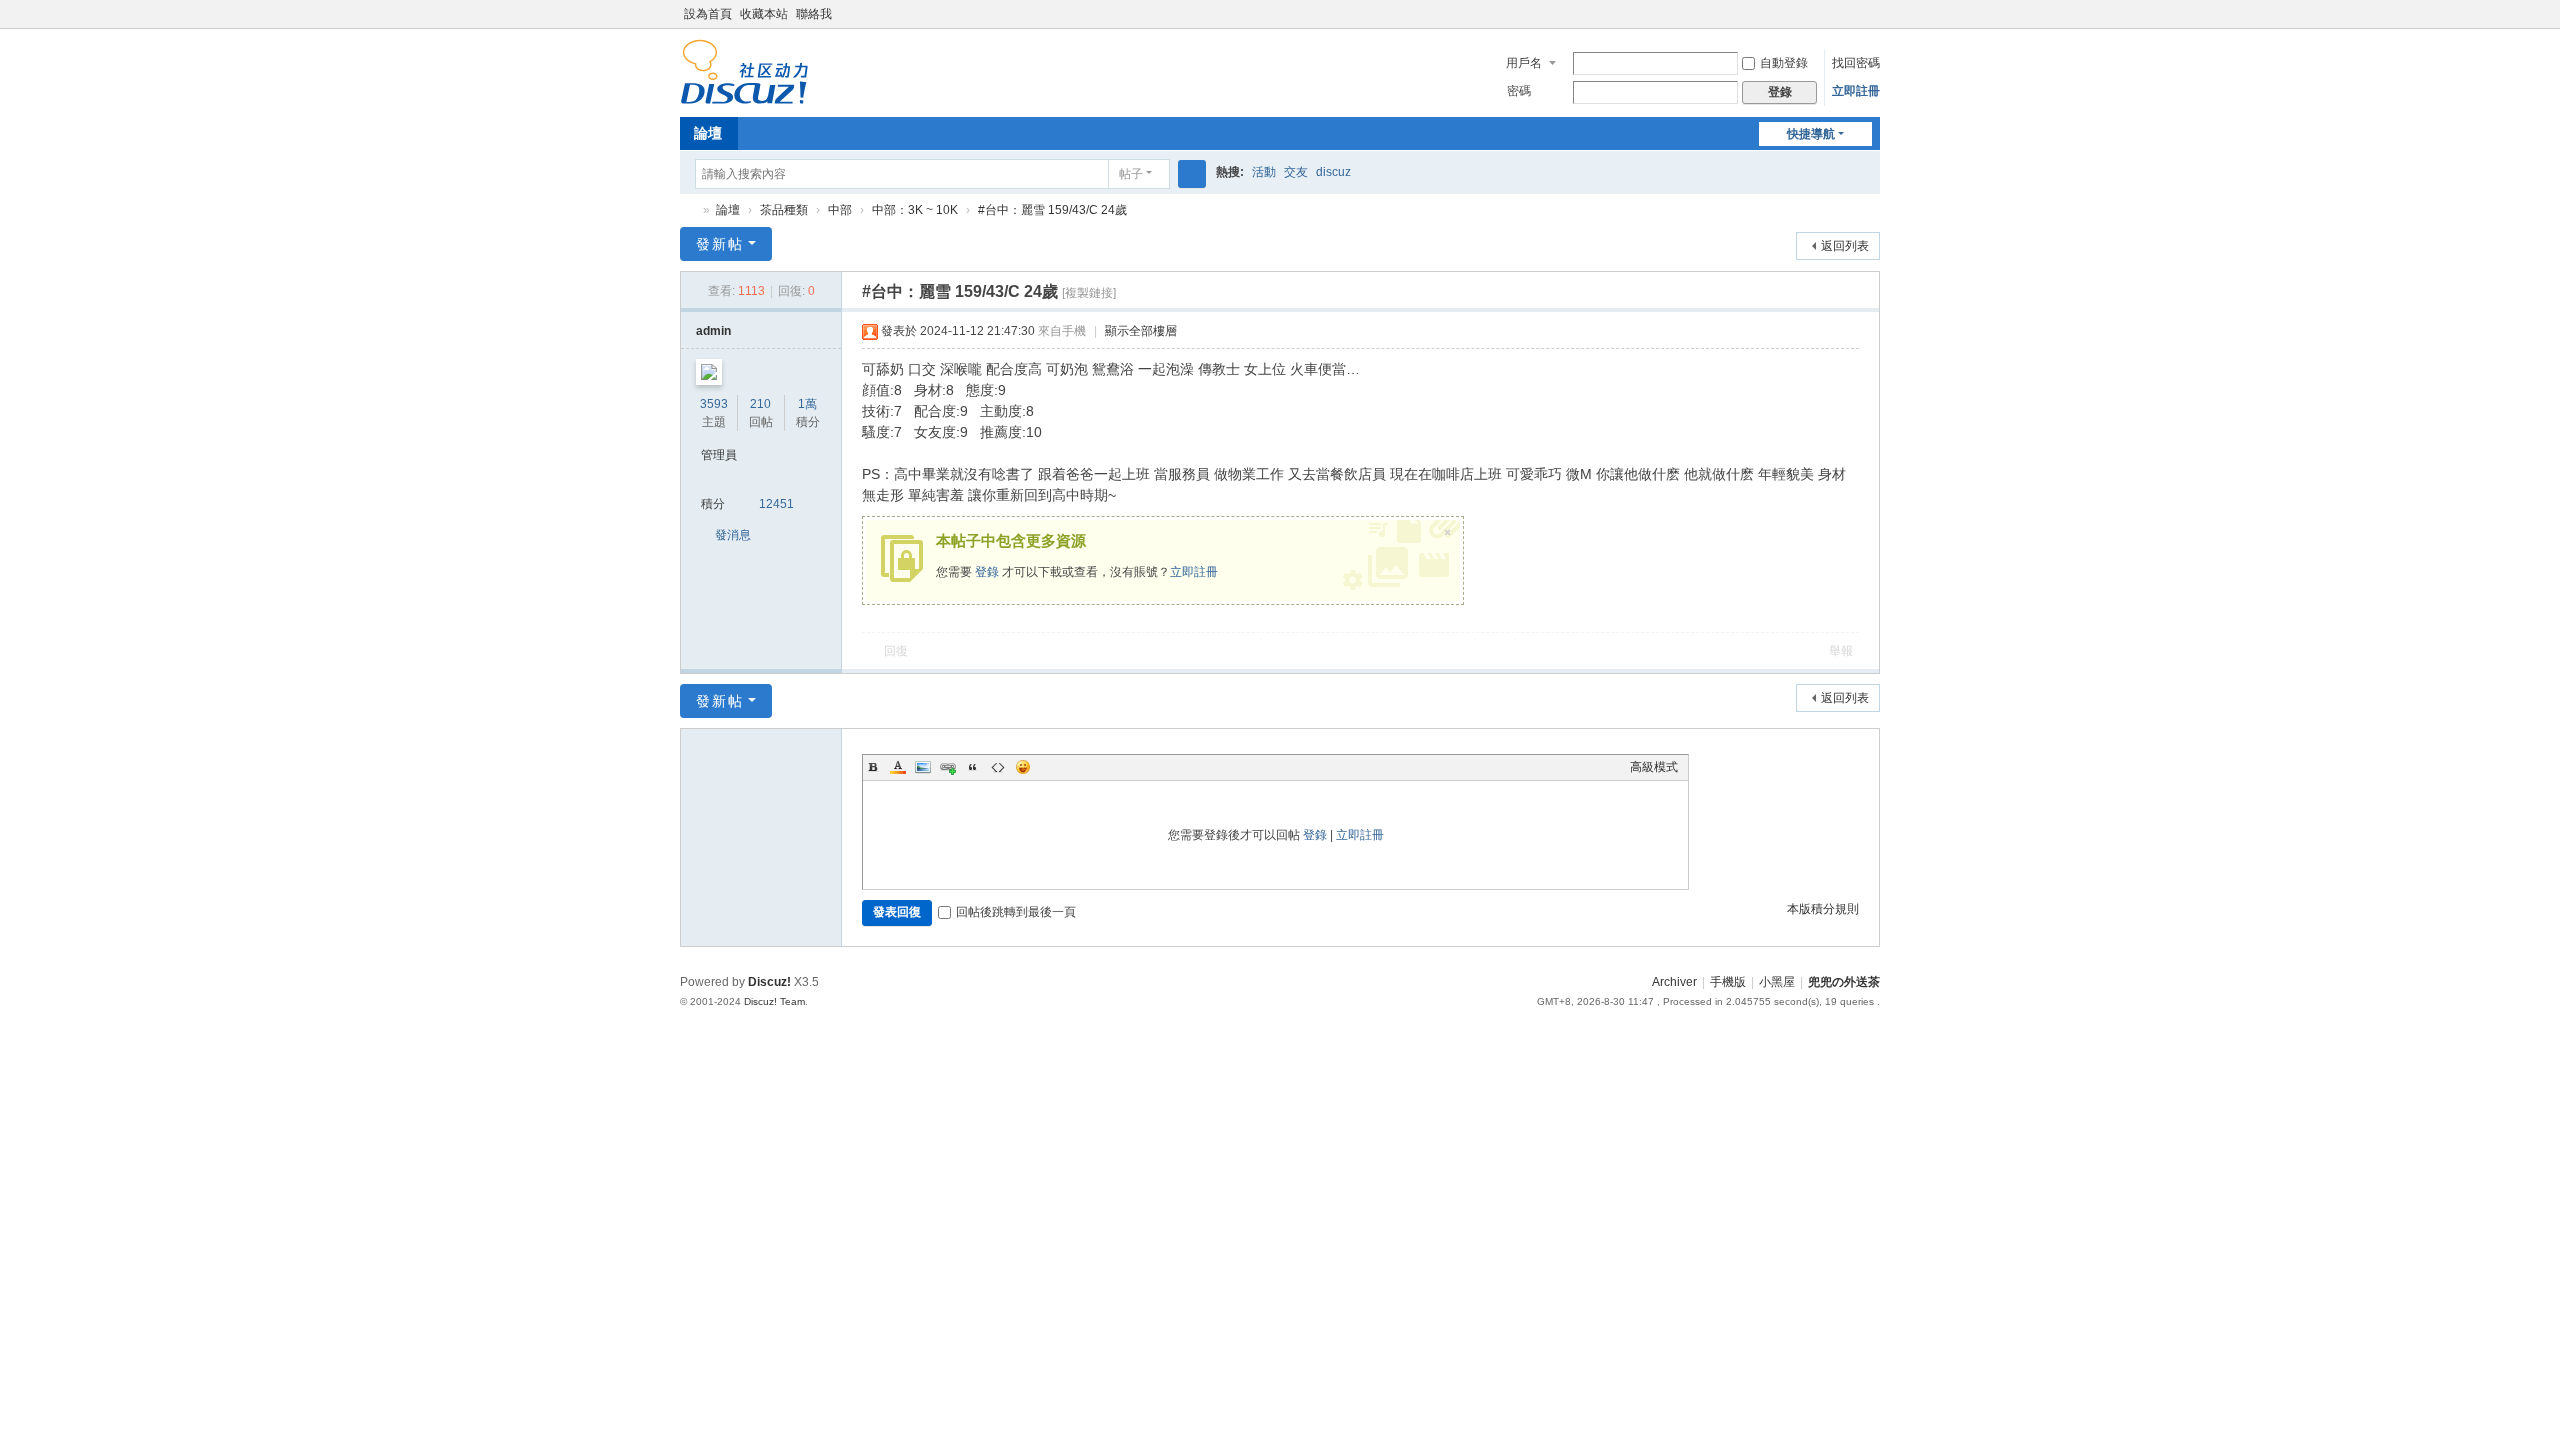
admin (713, 331)
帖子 (1131, 174)
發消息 (733, 535)
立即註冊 (1856, 91)
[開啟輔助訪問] (1875, 14)
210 (760, 404)
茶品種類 (784, 210)
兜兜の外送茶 (688, 210)
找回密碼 (1856, 63)
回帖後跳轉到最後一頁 (1016, 912)
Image (923, 767)
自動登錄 (1784, 63)
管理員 (719, 455)
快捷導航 (1811, 134)
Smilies (1023, 767)
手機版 (1728, 982)
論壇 (708, 133)
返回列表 (1845, 246)
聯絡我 (814, 14)
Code (998, 767)
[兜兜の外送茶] (744, 96)
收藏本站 (764, 14)
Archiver (1674, 982)
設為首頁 (708, 14)
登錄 (987, 572)
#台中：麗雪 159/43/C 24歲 (1052, 210)
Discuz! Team (774, 1001)
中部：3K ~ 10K (915, 210)
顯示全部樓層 (1141, 331)
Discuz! (769, 982)
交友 (1296, 172)
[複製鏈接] (1089, 293)
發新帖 (720, 244)
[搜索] (1192, 174)
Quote (973, 767)
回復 (896, 651)
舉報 (1841, 651)
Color (898, 767)
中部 (840, 210)
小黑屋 (1777, 982)
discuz (1333, 172)
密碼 (1519, 91)
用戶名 (1524, 63)
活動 (1264, 172)
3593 (714, 404)
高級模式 (1654, 767)
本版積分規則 (1823, 909)
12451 (776, 504)
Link (948, 767)
